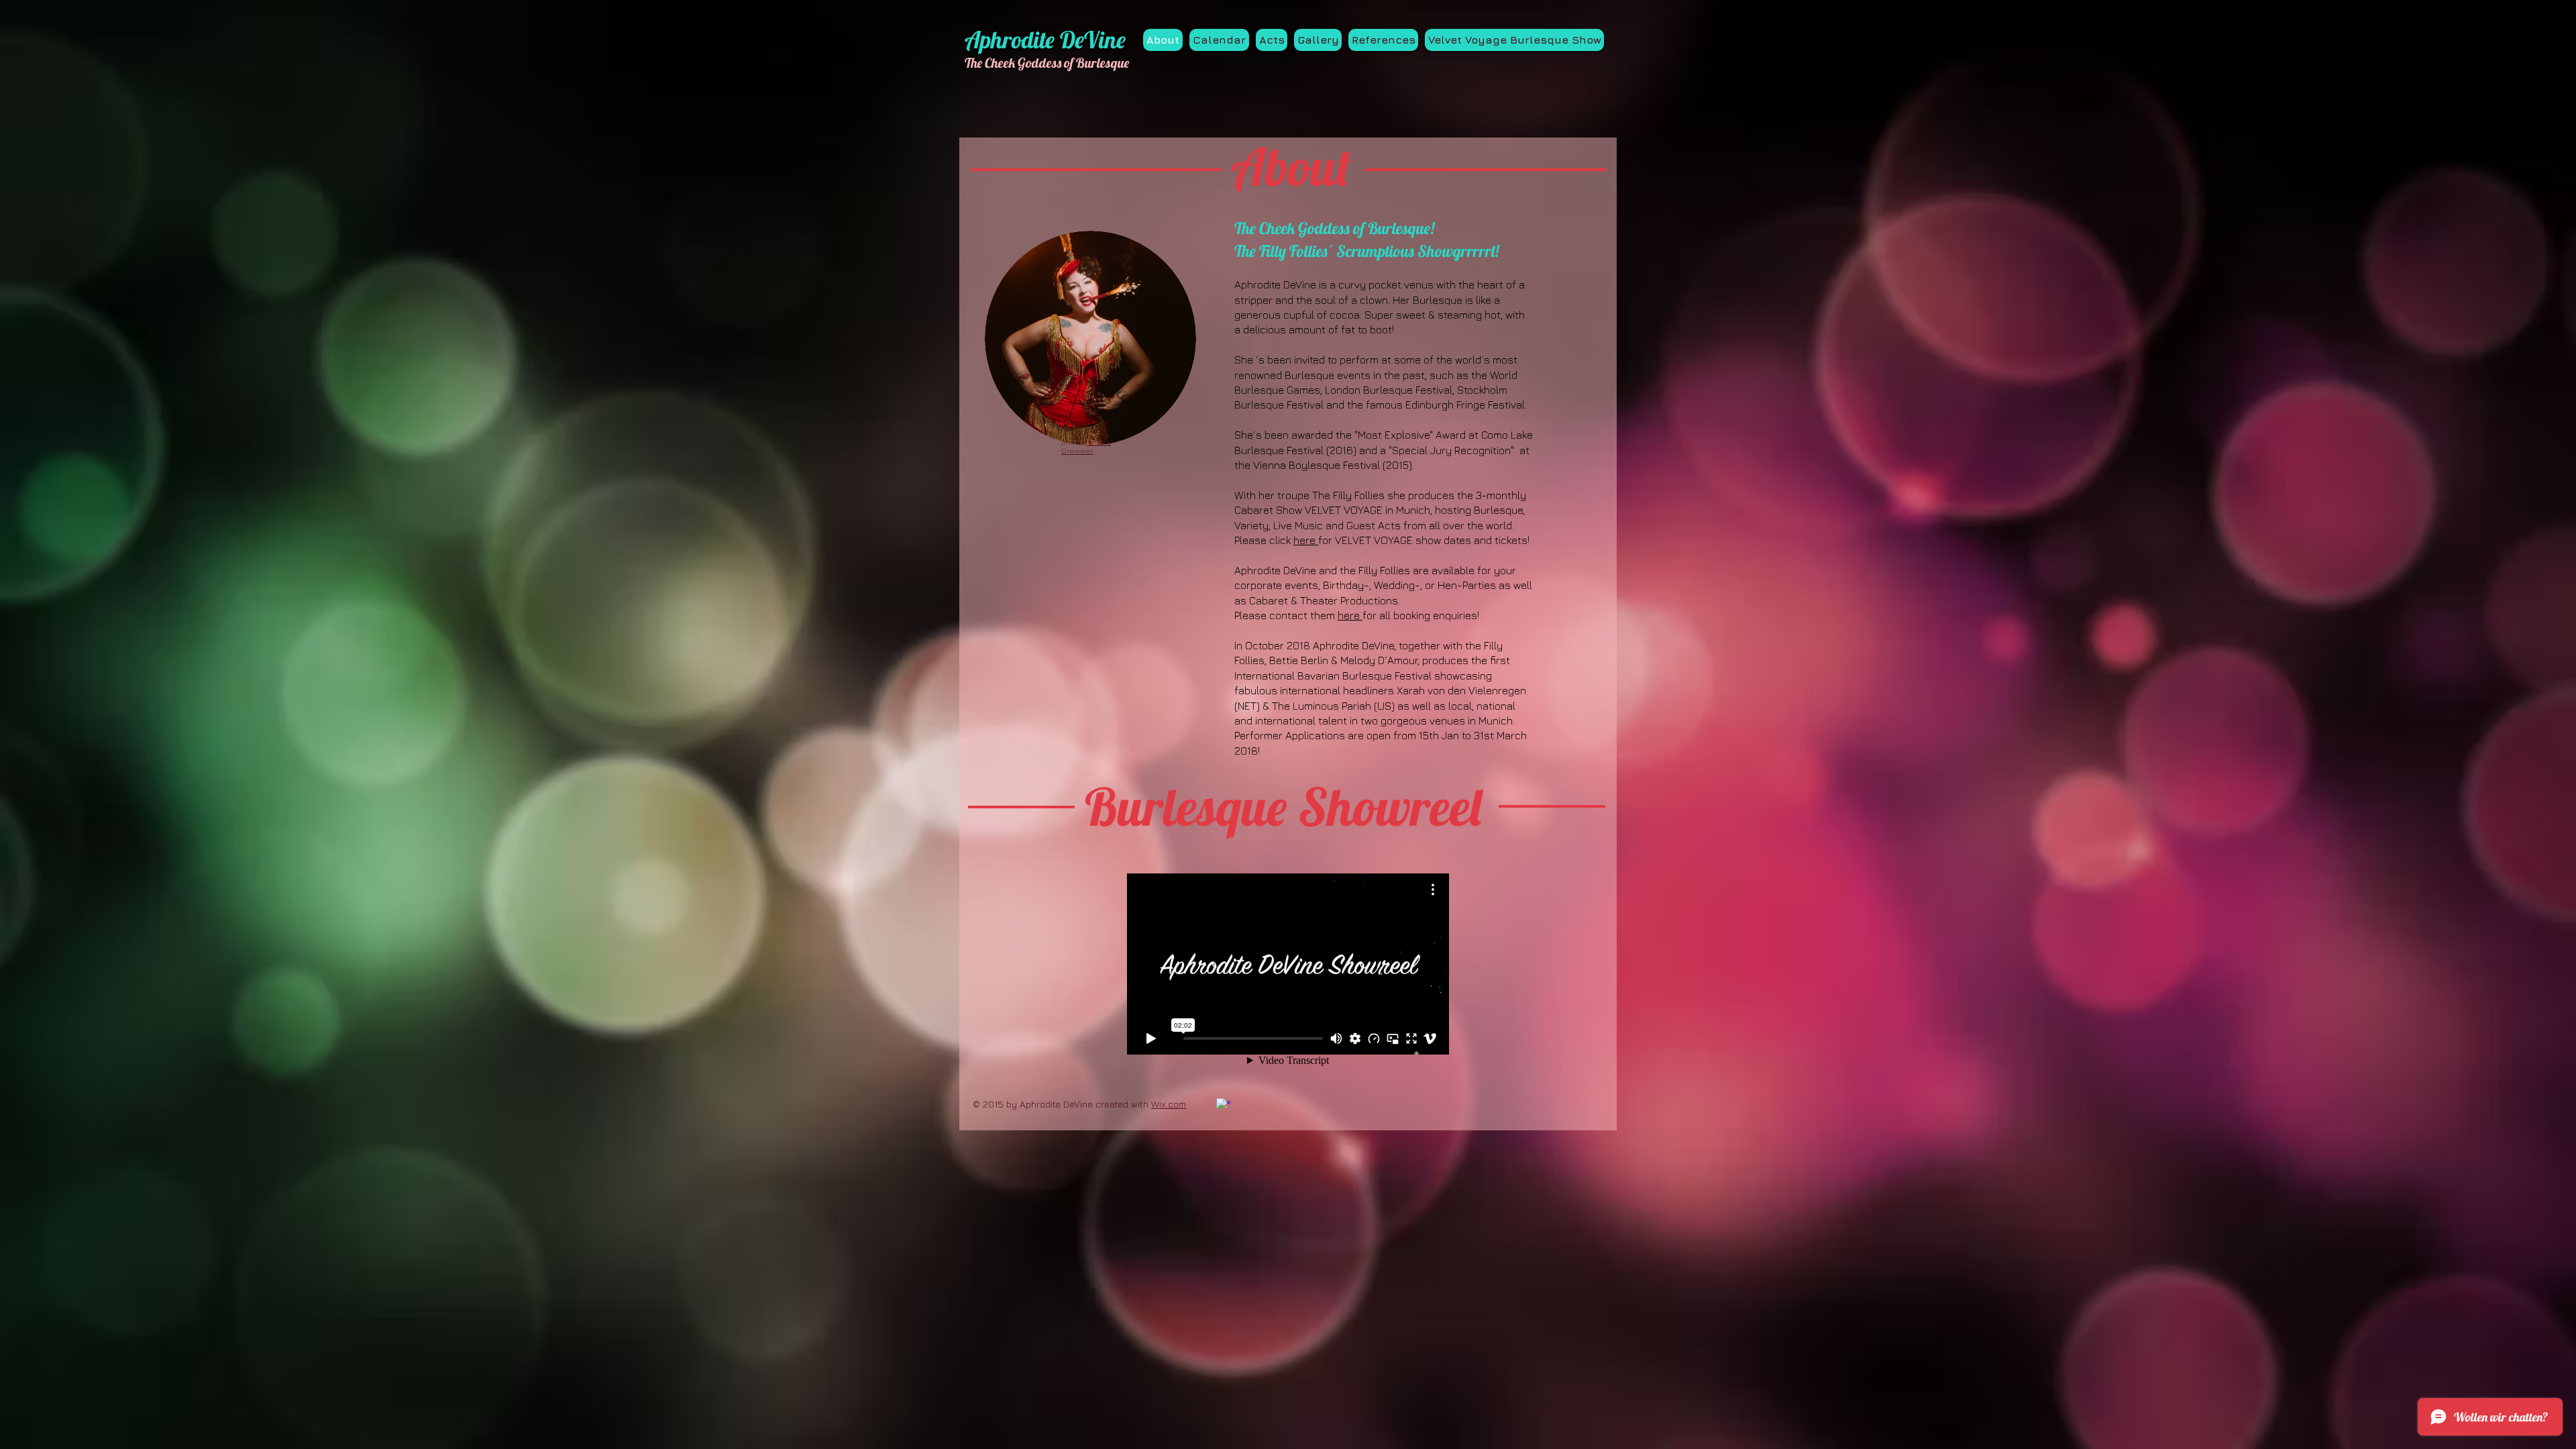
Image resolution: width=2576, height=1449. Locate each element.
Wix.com (1169, 1104)
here (1306, 540)
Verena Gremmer (1086, 446)
